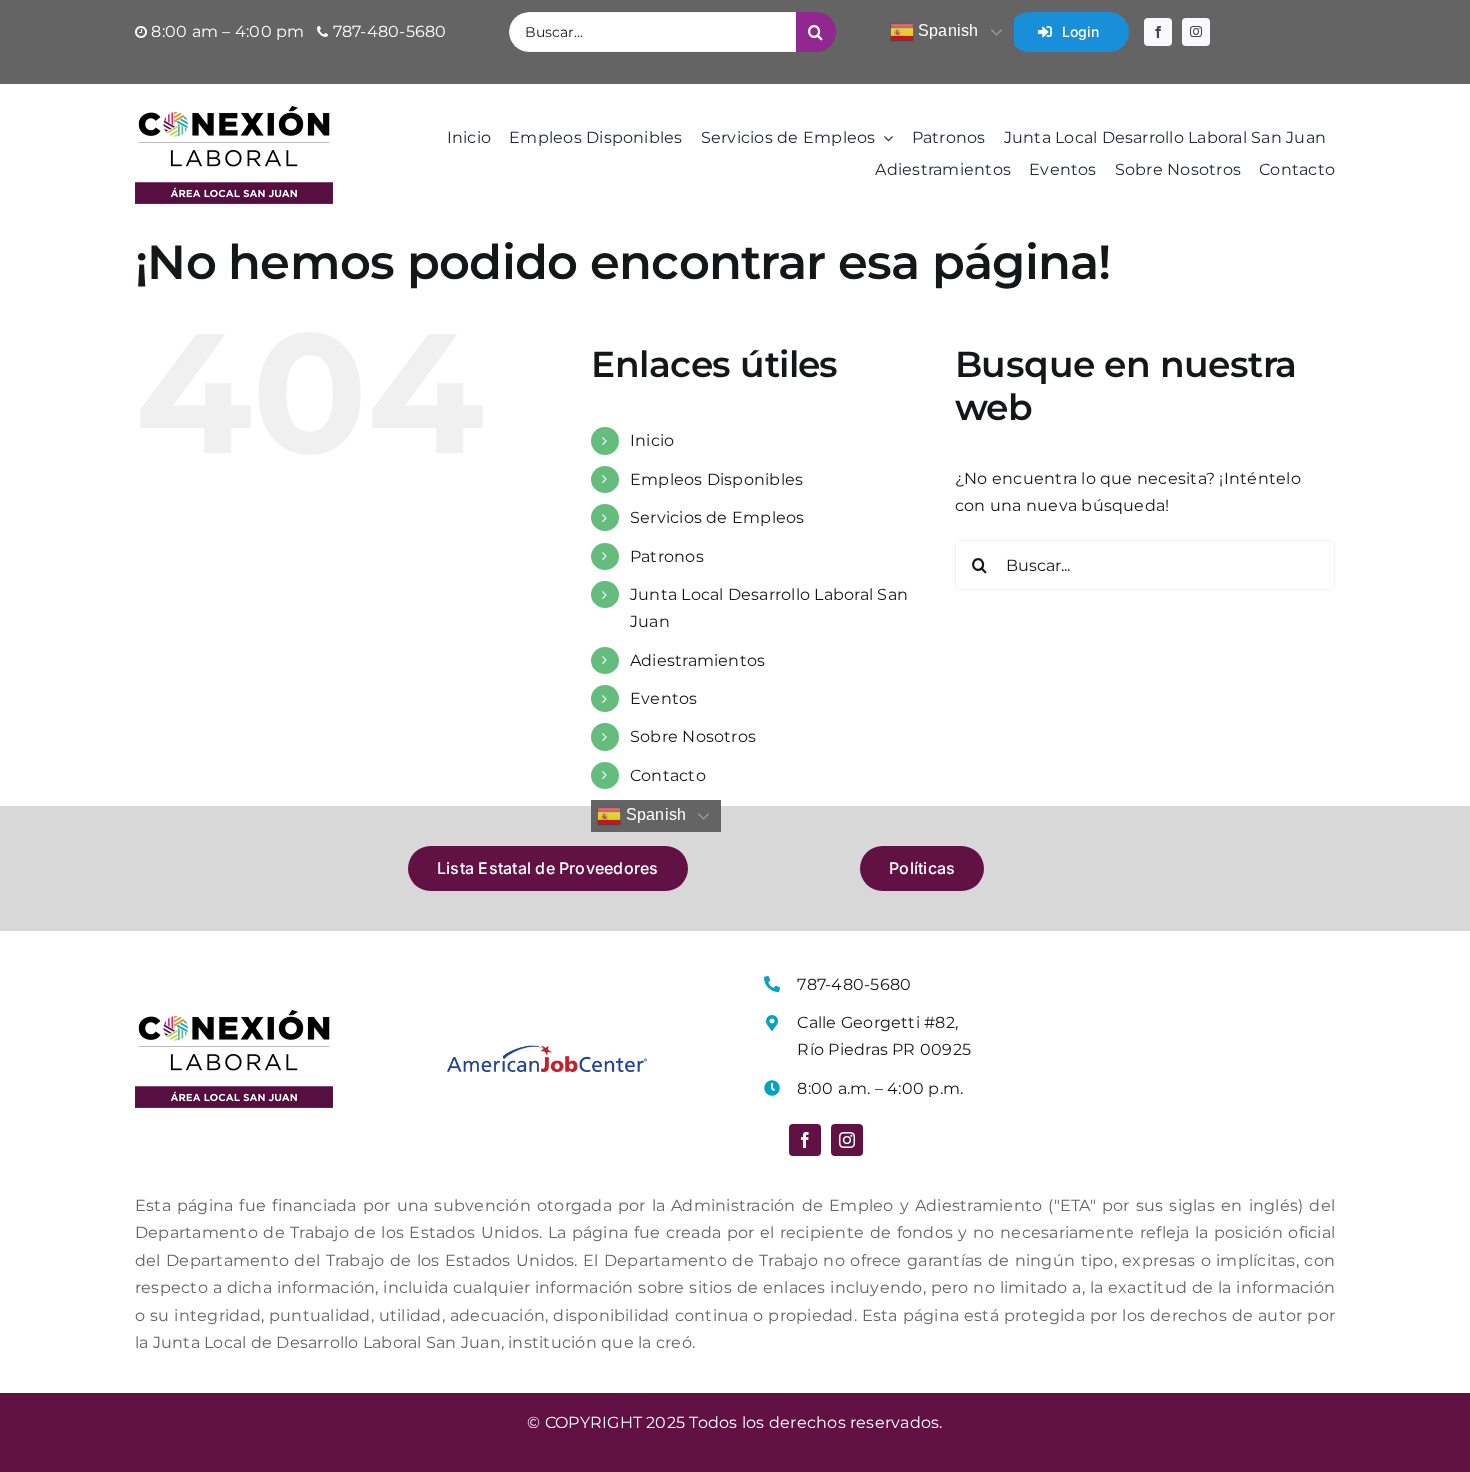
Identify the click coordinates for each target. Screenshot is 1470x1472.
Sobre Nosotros (693, 736)
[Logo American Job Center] (547, 1052)
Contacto (668, 775)
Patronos (667, 556)
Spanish (946, 30)
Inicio (652, 440)
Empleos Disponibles (717, 479)
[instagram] (1196, 32)
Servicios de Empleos (717, 517)
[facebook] (1158, 32)
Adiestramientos (698, 660)
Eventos (664, 698)
